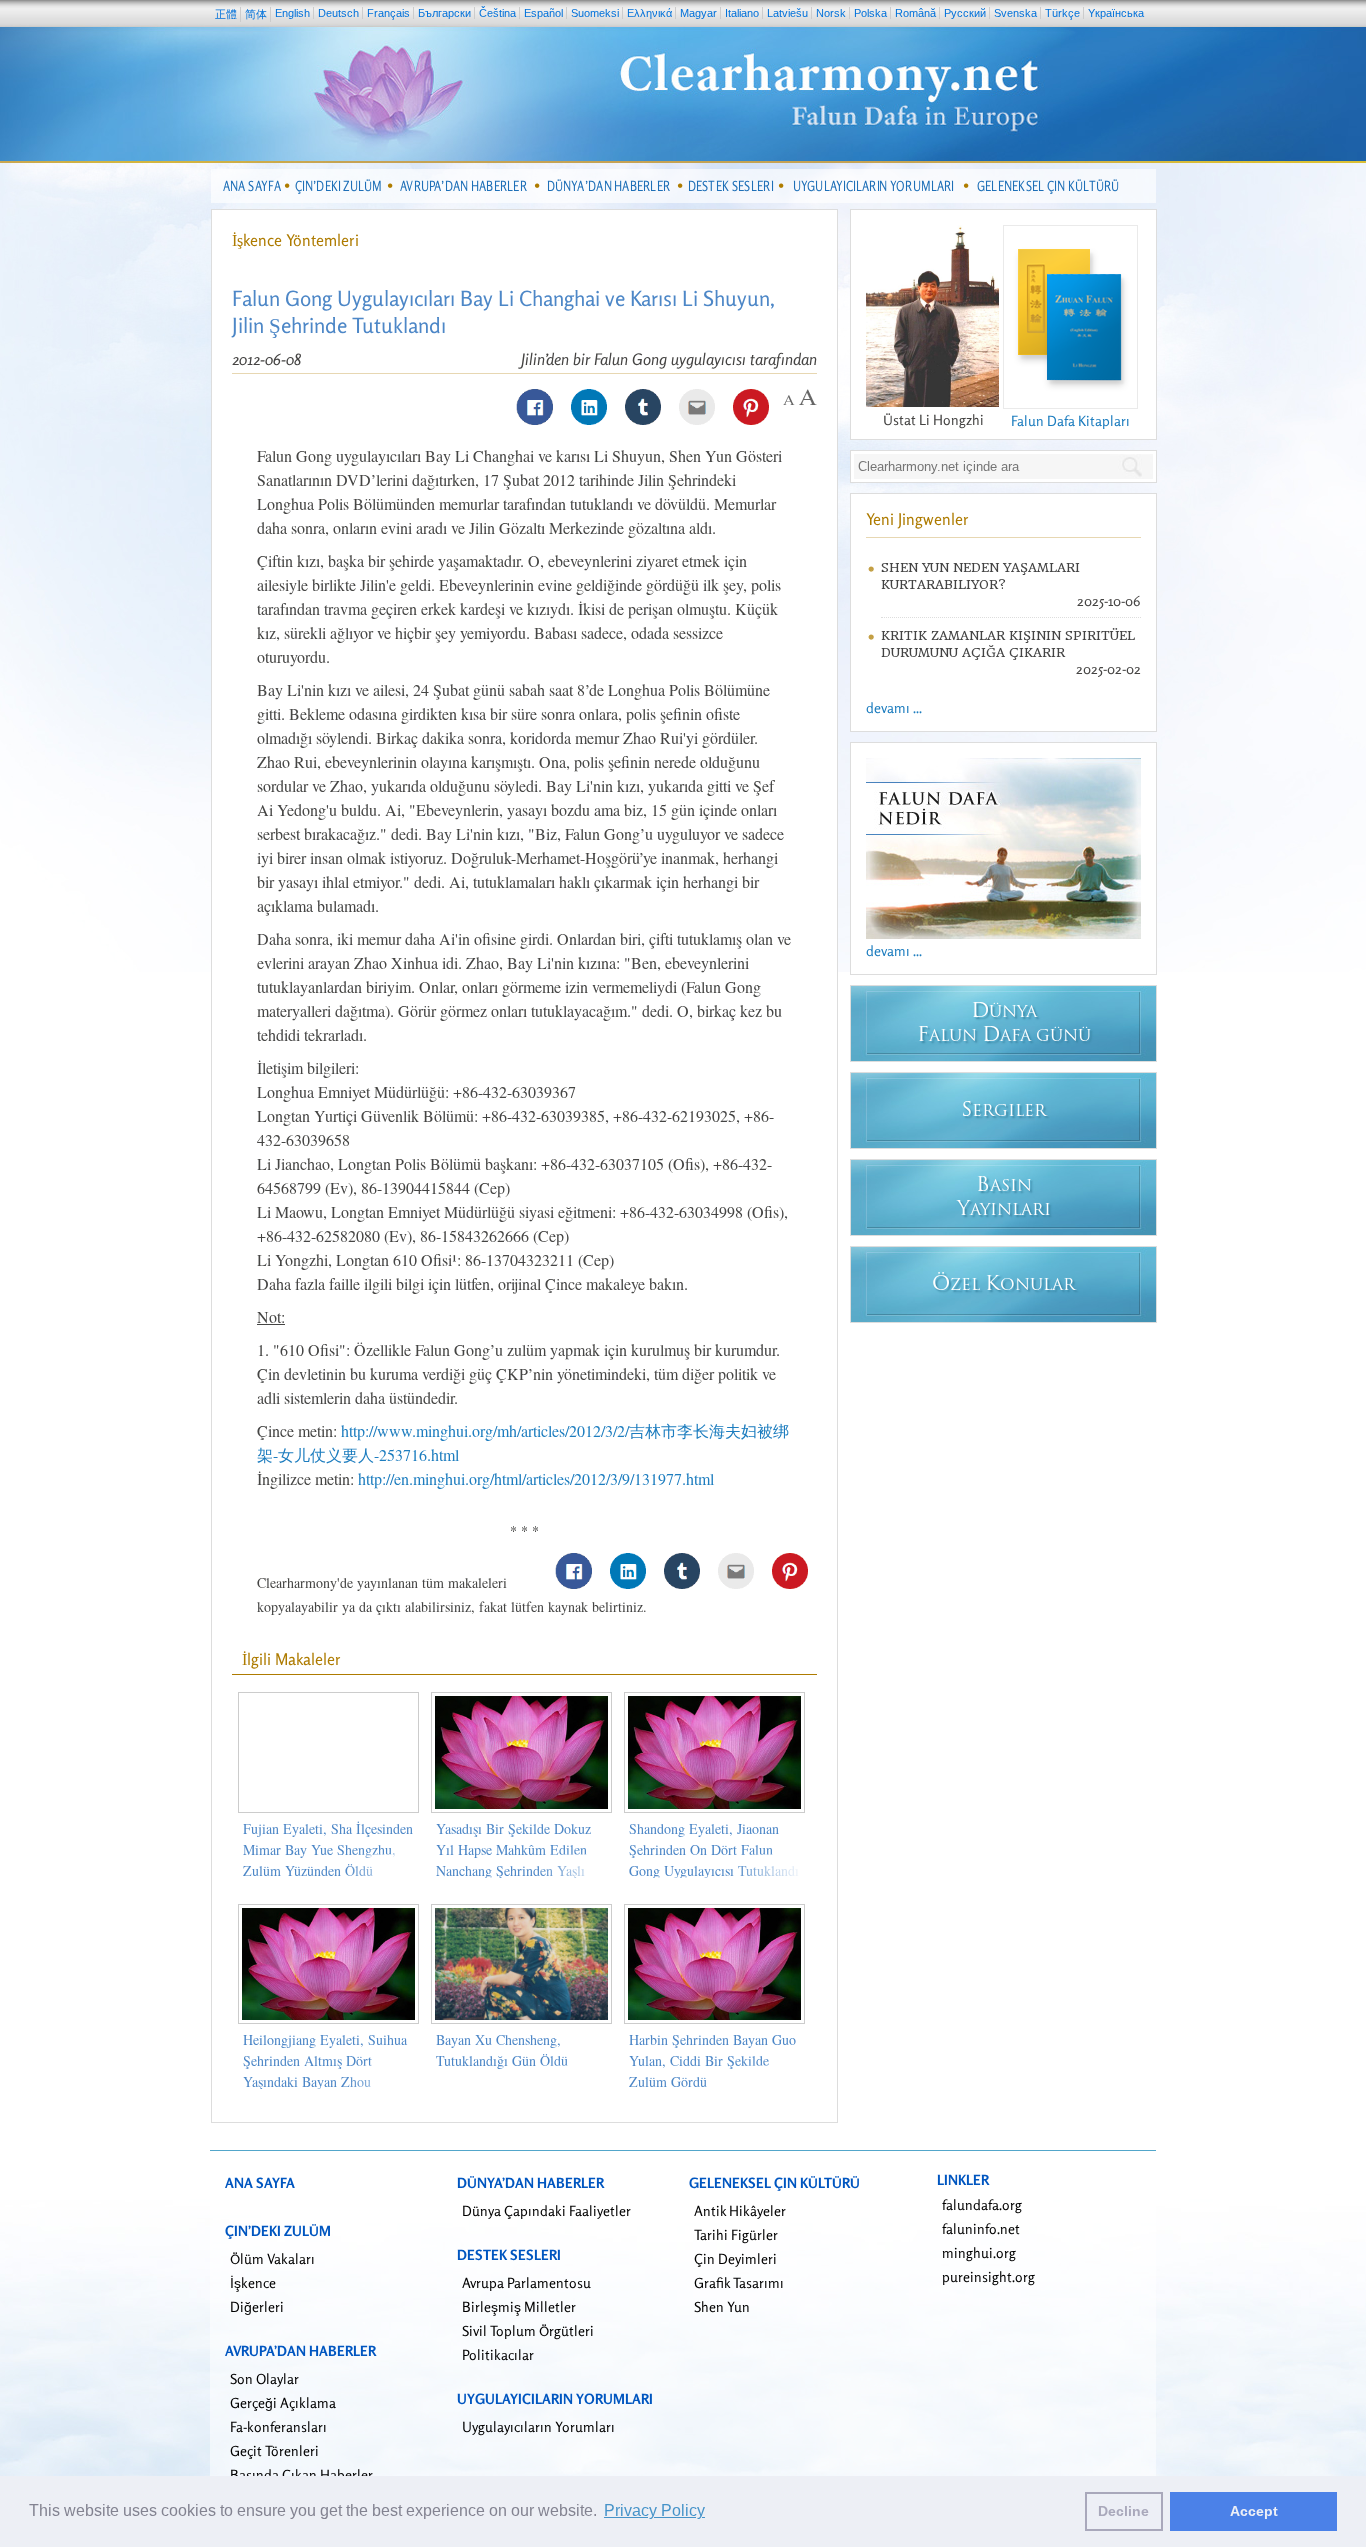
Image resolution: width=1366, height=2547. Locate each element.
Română (915, 13)
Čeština (497, 13)
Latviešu (787, 13)
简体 (256, 14)
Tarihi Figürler (736, 2234)
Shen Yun (722, 2306)
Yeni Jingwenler (917, 519)
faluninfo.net (981, 2228)
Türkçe (1062, 13)
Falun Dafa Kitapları (1070, 420)
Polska (870, 13)
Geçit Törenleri (274, 2450)
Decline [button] (1123, 2511)
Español (543, 13)
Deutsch (338, 13)
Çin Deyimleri (735, 2258)
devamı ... (894, 707)
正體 (226, 14)
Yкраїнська (1116, 13)
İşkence (253, 2282)
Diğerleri (257, 2306)
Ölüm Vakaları (272, 2258)
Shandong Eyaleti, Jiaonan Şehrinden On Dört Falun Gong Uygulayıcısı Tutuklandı (714, 1849)
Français (388, 13)
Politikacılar (498, 2354)
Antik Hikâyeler (740, 2210)
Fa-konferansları (278, 2426)
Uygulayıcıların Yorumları (538, 2426)
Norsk (831, 13)
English (292, 13)
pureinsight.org (988, 2276)
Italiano (742, 13)
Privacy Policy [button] (654, 2510)
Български (444, 13)
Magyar (698, 13)
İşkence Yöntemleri (295, 240)
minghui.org (979, 2252)
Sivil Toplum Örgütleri (528, 2330)
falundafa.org (982, 2204)
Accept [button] (1254, 2511)
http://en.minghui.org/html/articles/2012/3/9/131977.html (536, 1478)
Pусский (965, 13)
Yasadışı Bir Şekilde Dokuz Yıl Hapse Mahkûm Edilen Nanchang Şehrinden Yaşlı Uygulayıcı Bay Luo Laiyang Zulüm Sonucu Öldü (518, 1870)
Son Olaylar (264, 2378)
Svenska (1015, 13)
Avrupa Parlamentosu (526, 2282)
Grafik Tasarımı (739, 2282)
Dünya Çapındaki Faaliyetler (546, 2210)
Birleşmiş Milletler (519, 2306)
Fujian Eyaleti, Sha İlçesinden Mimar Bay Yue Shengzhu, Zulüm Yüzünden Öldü (328, 1849)
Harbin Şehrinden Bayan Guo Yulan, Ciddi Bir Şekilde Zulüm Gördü (712, 2060)
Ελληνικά (649, 13)
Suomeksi (595, 13)
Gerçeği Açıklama (283, 2402)
